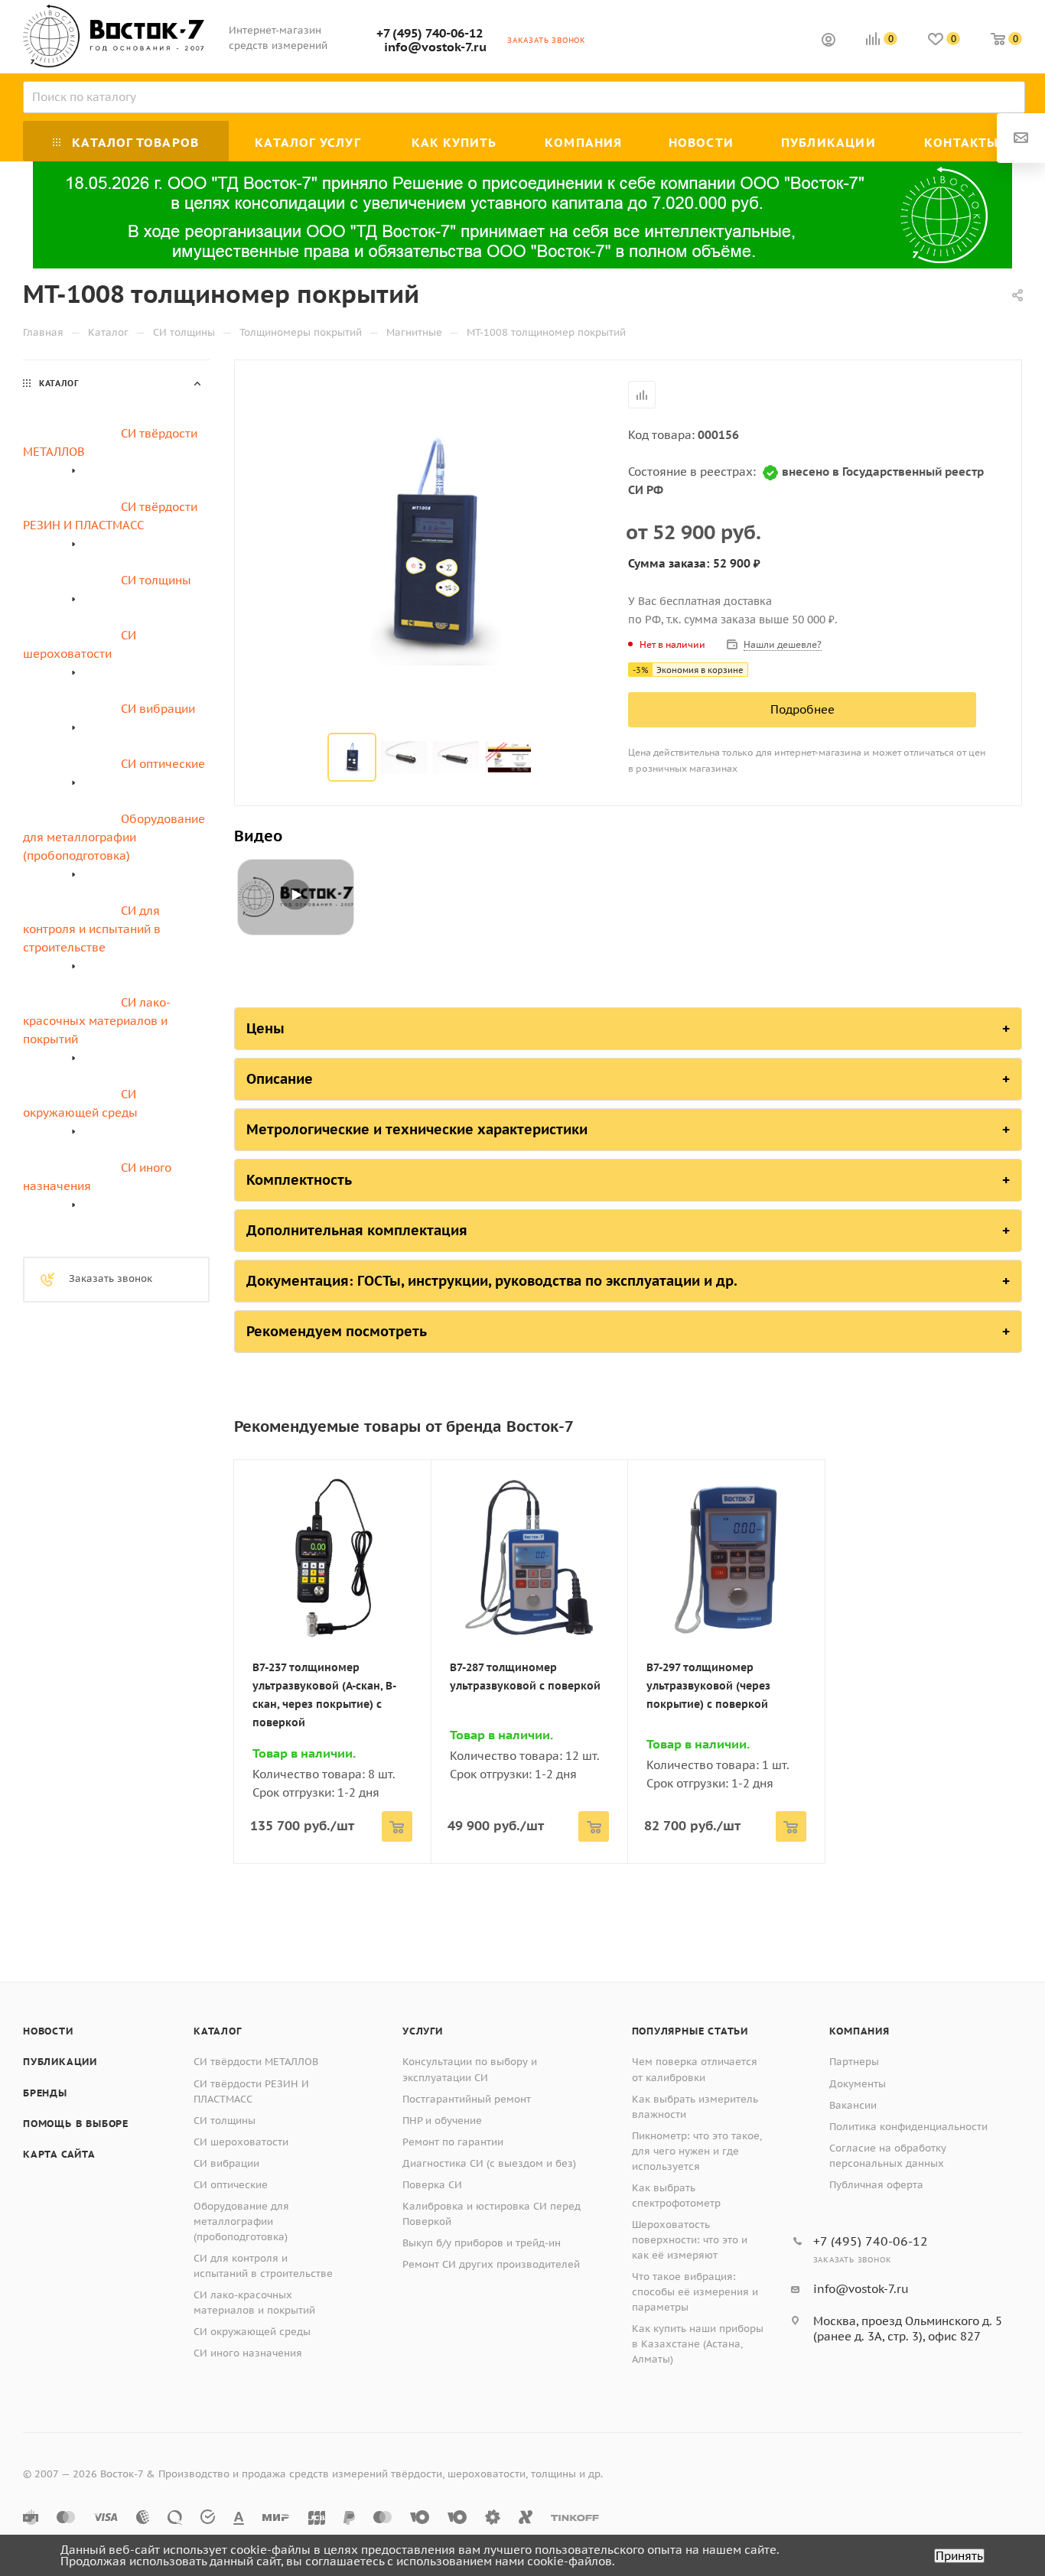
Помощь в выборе (76, 2124)
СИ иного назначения (248, 2353)
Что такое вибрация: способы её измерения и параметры (695, 2292)
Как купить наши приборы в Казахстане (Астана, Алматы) (698, 2344)
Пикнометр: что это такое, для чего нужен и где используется (697, 2151)
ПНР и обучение (442, 2121)
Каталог (218, 2031)
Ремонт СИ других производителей (491, 2264)
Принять (959, 2556)
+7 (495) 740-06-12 (430, 33)
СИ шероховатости (241, 2142)
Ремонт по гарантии (453, 2142)
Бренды (45, 2093)
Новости (48, 2031)
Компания (859, 2031)
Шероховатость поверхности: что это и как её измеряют (690, 2240)
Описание (280, 1079)
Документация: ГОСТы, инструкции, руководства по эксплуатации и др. (492, 1281)
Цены (265, 1028)
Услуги (423, 2031)
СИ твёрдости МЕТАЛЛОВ (256, 2062)
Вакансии (853, 2105)
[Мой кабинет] (829, 42)
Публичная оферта (876, 2185)
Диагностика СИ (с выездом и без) (489, 2163)
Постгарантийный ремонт (467, 2099)
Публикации (60, 2062)
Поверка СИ (432, 2185)
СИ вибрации (226, 2163)
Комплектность (299, 1180)
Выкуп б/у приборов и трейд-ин (482, 2243)
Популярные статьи (690, 2031)
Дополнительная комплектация (357, 1230)
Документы (858, 2084)
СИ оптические (231, 2185)
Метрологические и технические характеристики (417, 1129)
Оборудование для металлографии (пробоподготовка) (241, 2221)
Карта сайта (59, 2154)
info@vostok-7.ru (435, 47)
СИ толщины (225, 2121)
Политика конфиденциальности (908, 2127)
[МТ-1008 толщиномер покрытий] (431, 548)
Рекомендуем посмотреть (337, 1331)
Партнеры (854, 2062)
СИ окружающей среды (252, 2332)
